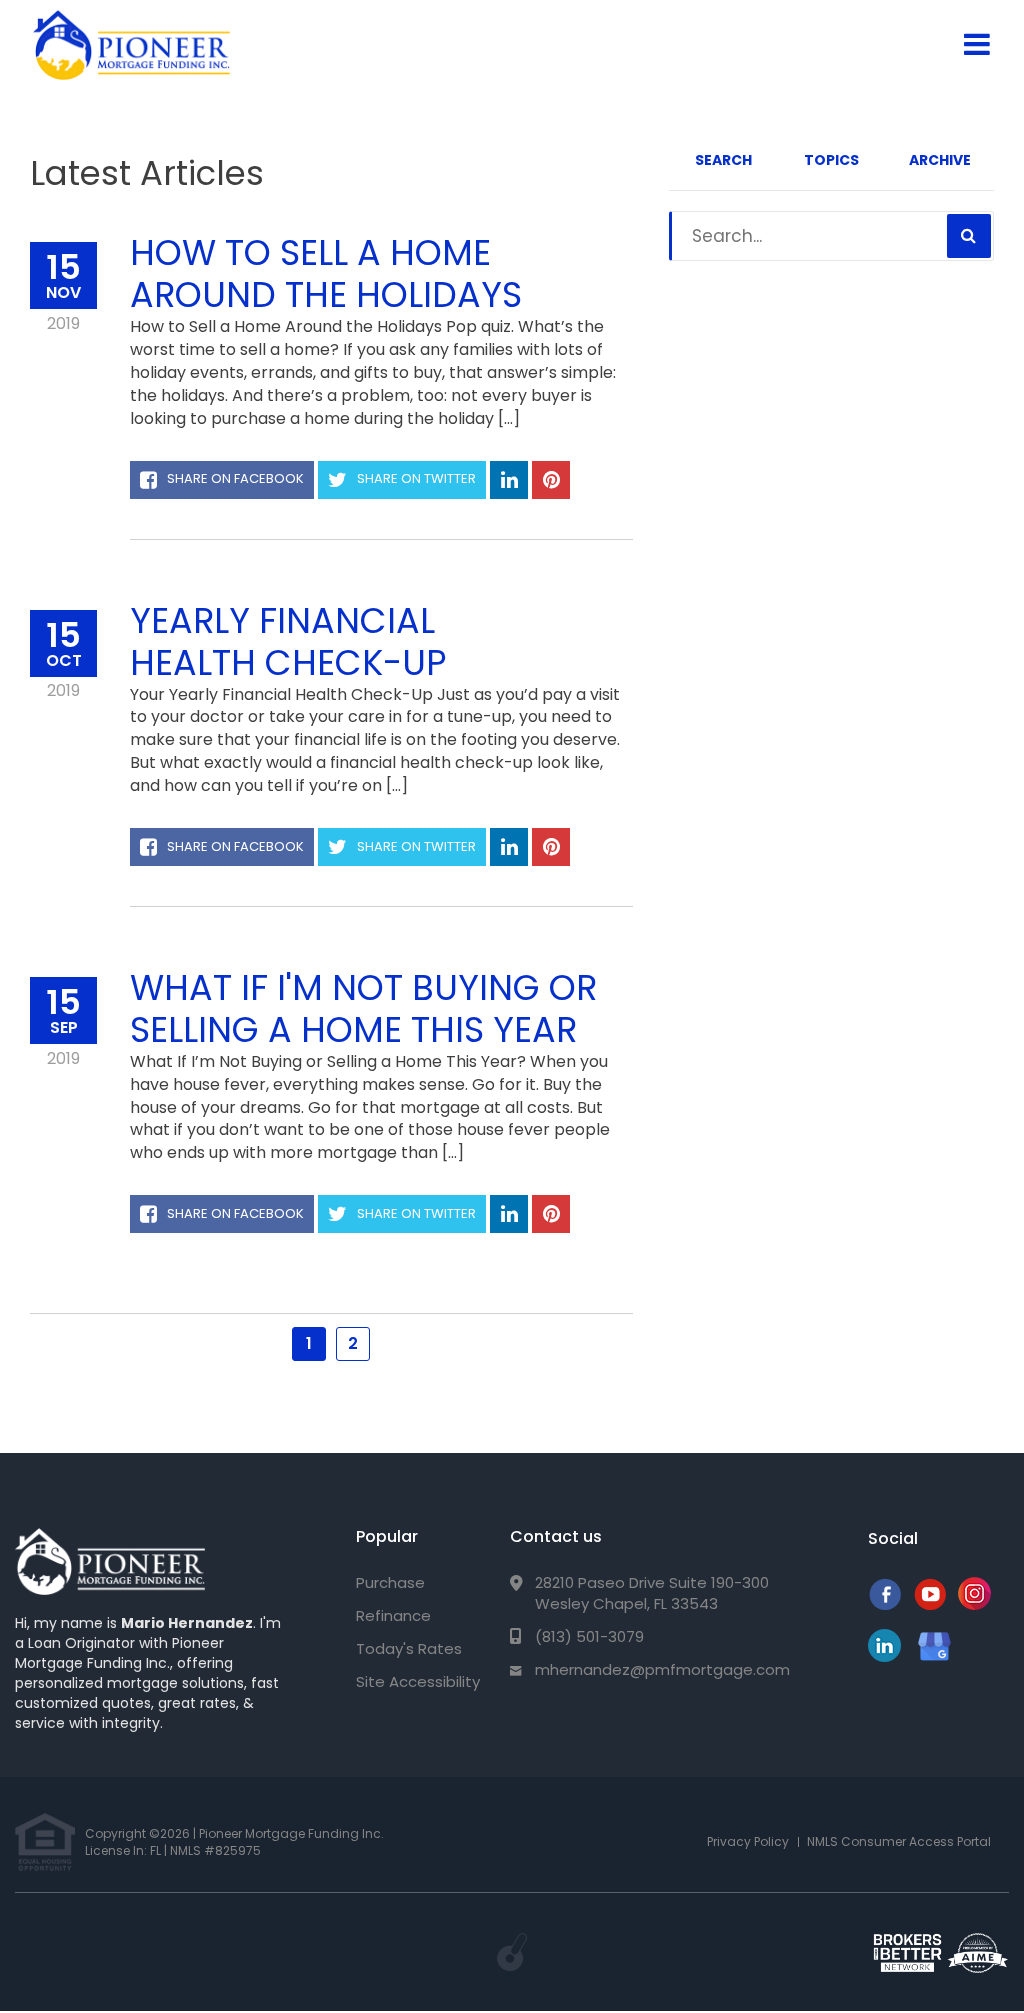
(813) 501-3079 (589, 1636)
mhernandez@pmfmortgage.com (662, 1669)
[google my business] (934, 1645)
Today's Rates (409, 1648)
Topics (831, 160)
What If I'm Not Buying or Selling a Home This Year (363, 1008)
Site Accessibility (418, 1681)
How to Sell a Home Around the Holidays (326, 273)
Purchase (390, 1582)
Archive (940, 160)
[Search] (969, 236)
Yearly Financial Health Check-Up (288, 641)
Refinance (393, 1615)
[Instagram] (974, 1604)
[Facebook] (884, 1604)
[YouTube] (929, 1604)
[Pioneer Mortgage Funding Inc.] (110, 1561)
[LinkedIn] (884, 1656)
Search (723, 160)
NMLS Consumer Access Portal (899, 1841)
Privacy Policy (748, 1841)
